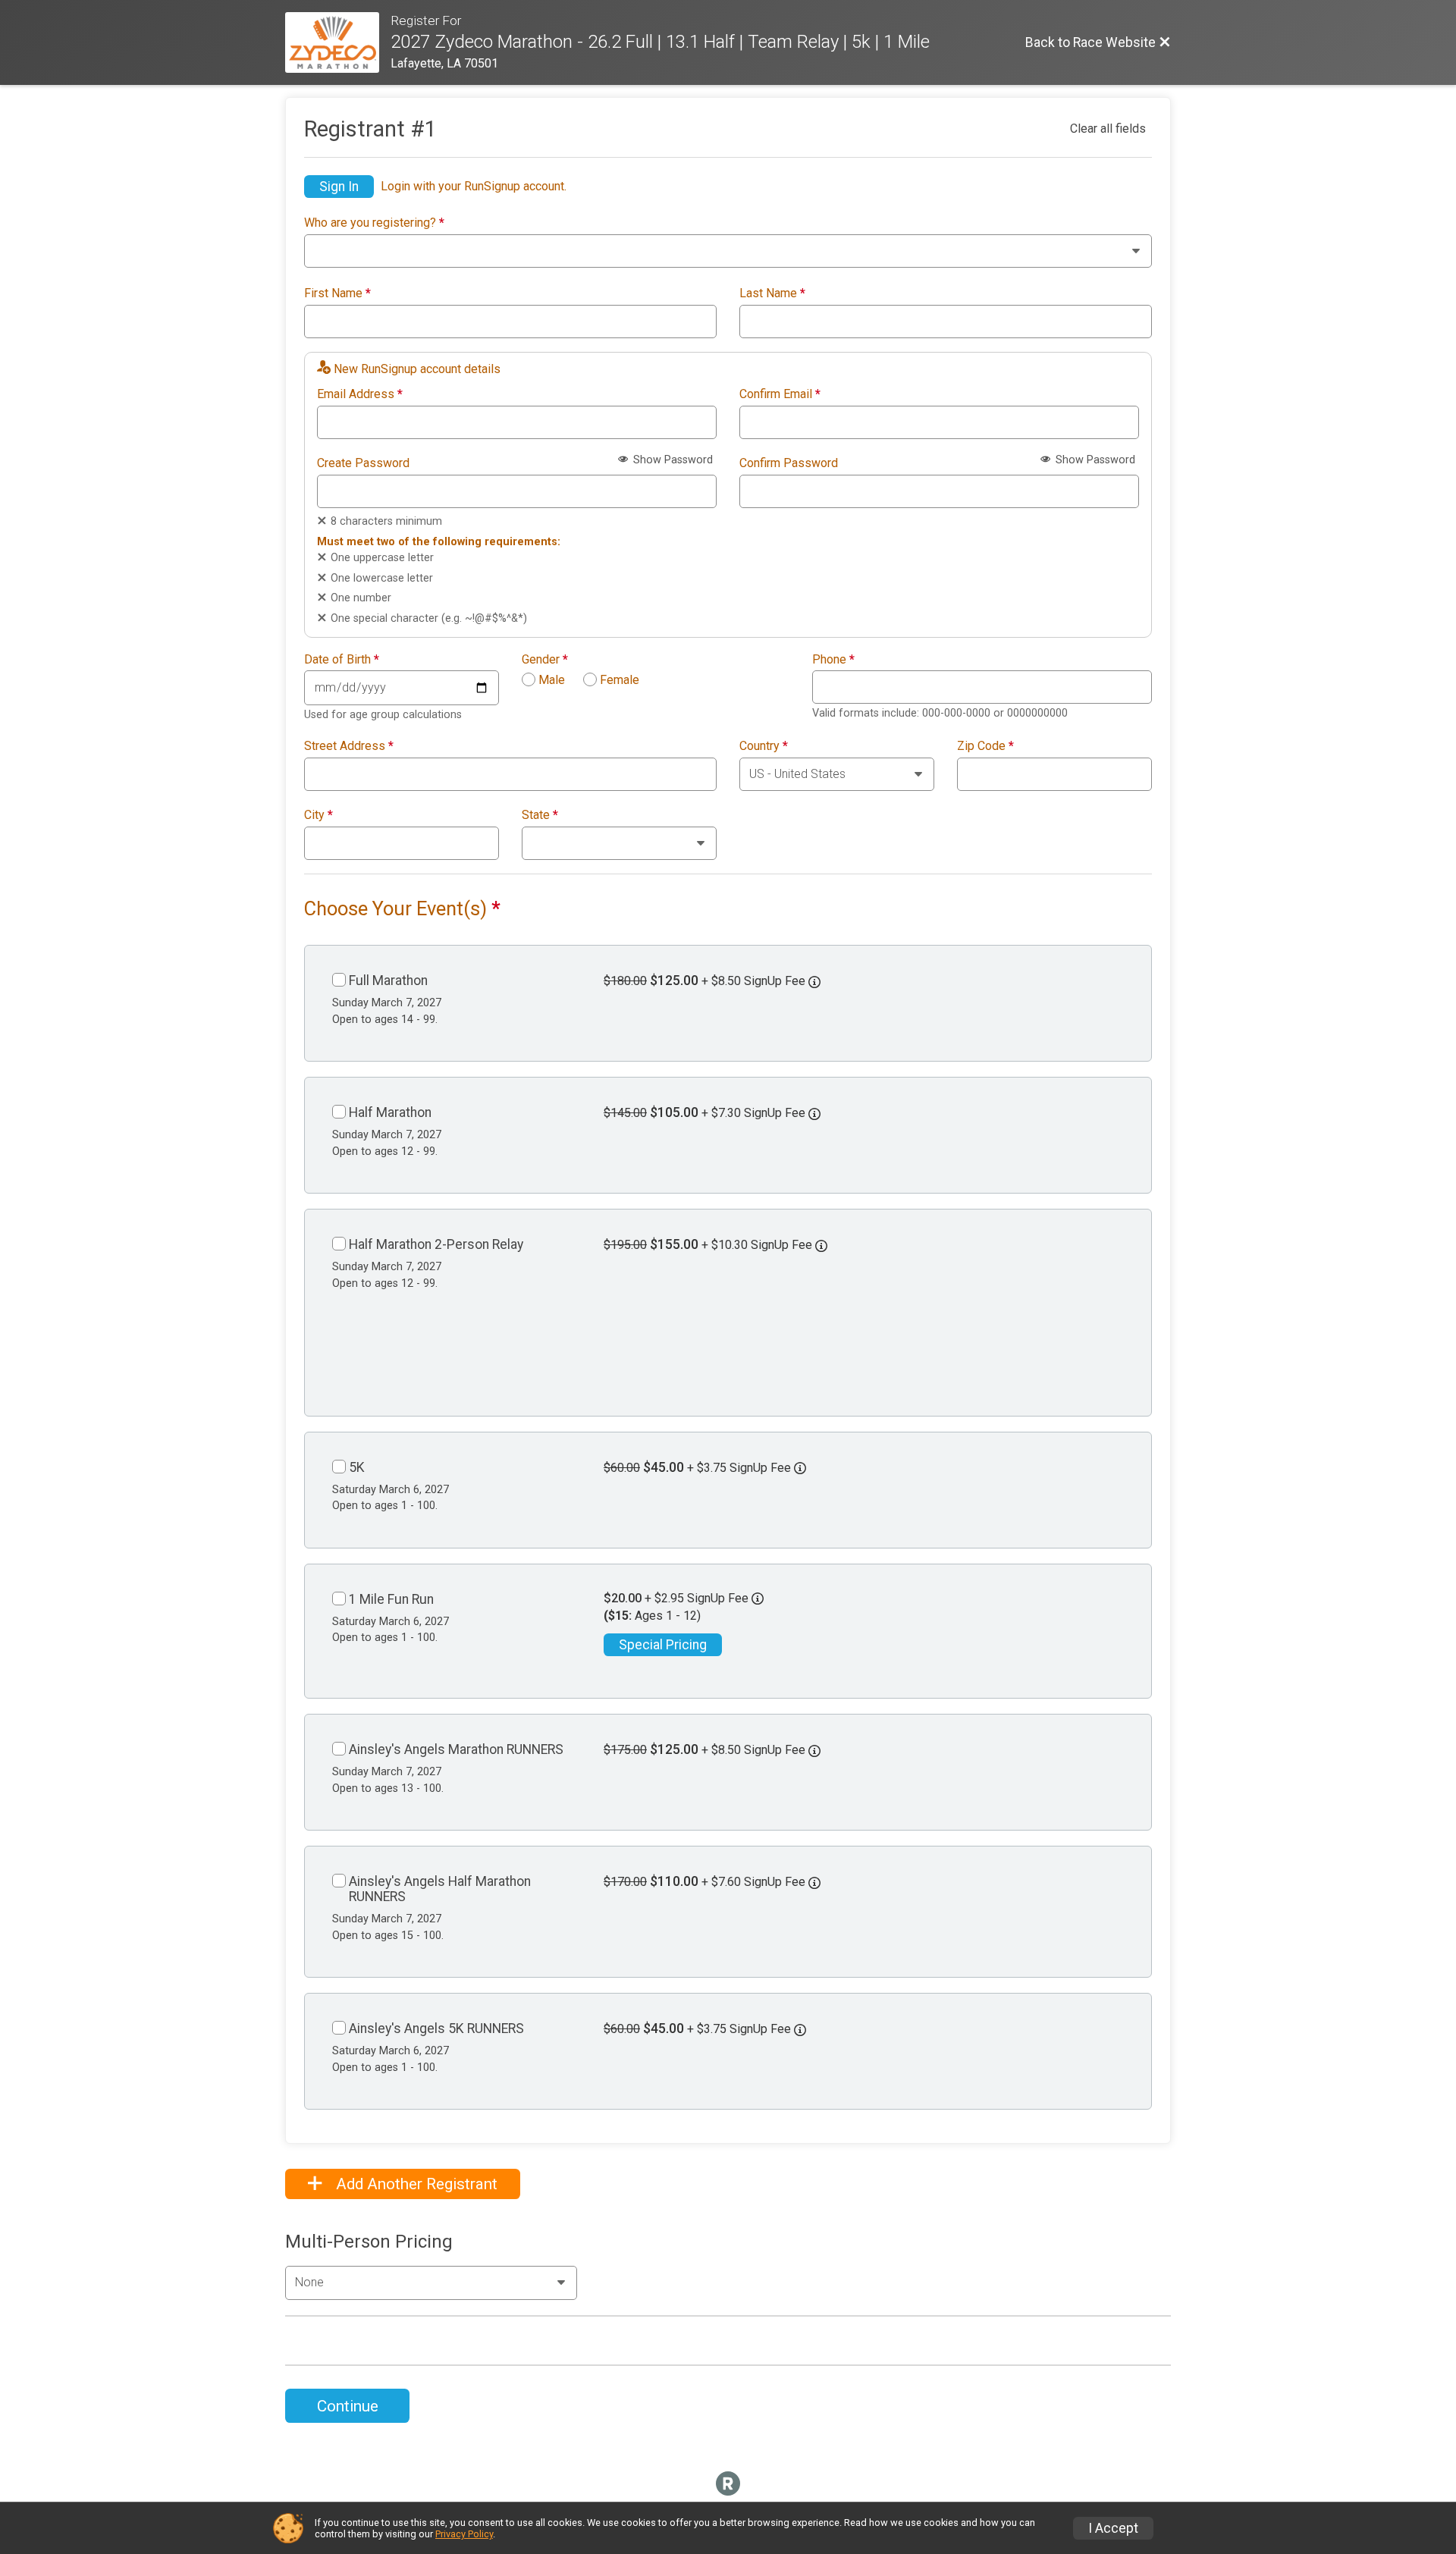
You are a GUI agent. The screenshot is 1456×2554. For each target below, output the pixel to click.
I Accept (1113, 2528)
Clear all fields (1108, 129)
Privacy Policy (464, 2534)
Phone (833, 660)
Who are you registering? (374, 223)
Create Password (363, 463)
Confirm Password (789, 463)
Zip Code (985, 746)
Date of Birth (342, 660)
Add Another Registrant (415, 2184)
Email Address (360, 394)
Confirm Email (780, 394)
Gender (545, 660)
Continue (348, 2406)
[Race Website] (338, 42)
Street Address (349, 746)
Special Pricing (663, 1645)
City (318, 815)
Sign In (339, 187)
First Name (337, 293)
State (540, 815)
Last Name (772, 293)
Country (764, 746)
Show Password (672, 460)
